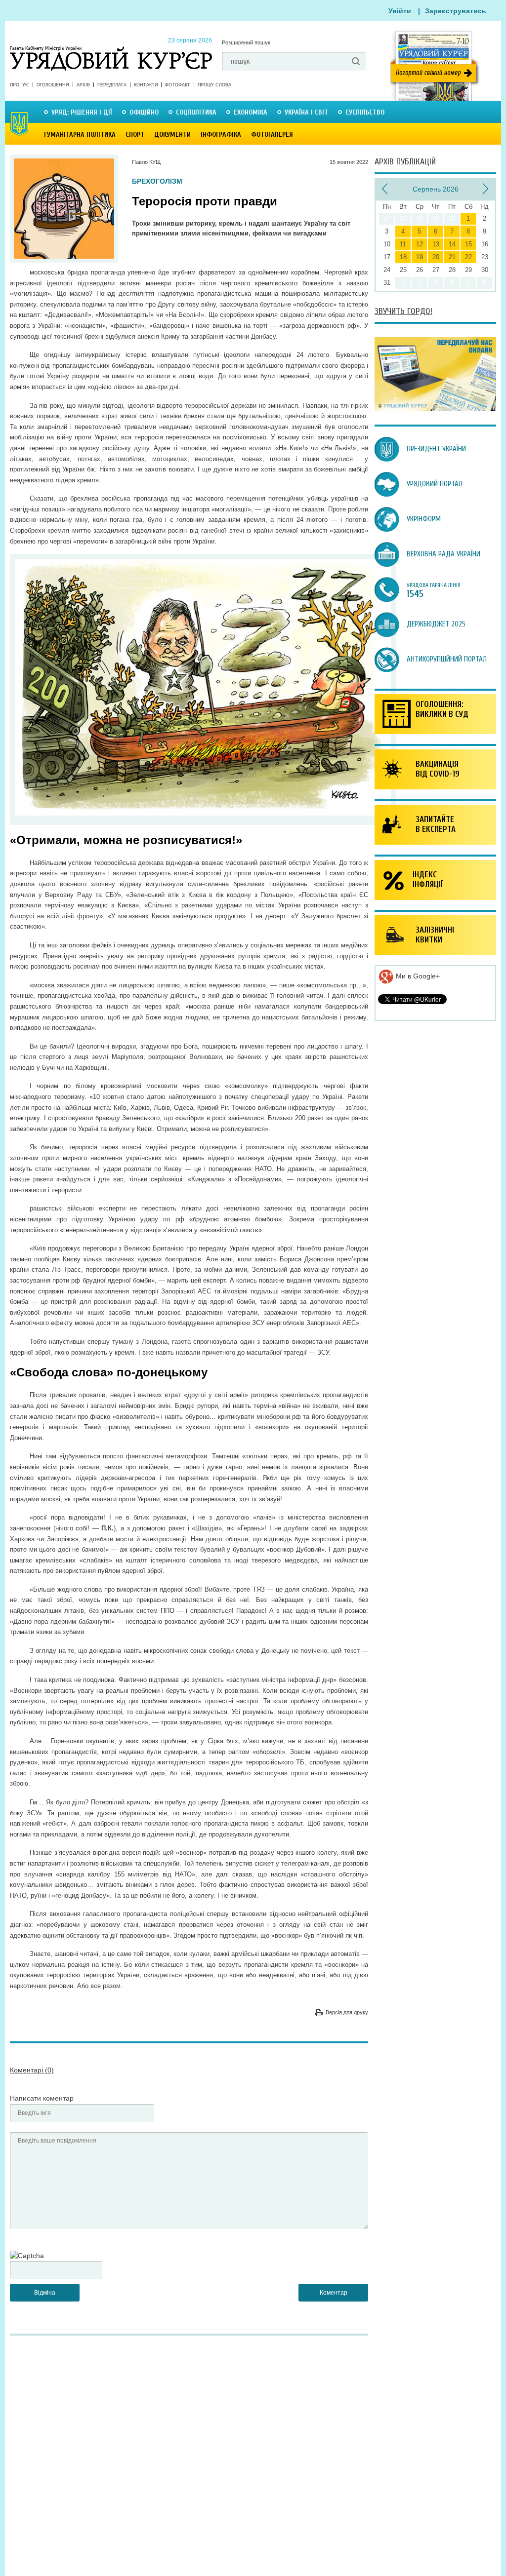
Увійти (400, 11)
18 (403, 257)
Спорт (135, 135)
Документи (172, 135)
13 (436, 244)
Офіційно (144, 112)
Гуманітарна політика (80, 135)
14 (452, 244)
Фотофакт (178, 85)
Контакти (146, 85)
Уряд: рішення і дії (82, 112)
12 (420, 244)
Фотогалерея (272, 135)
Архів (83, 85)
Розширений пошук (246, 42)
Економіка (251, 112)
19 (420, 257)
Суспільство (365, 112)
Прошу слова (214, 85)
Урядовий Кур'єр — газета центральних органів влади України (111, 49)
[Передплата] (435, 409)
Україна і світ (306, 112)
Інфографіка (221, 135)
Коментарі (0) (32, 2070)
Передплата (112, 85)
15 (468, 244)
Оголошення (53, 85)
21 (452, 257)
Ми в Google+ (417, 976)
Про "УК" (20, 85)
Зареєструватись (456, 11)
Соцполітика (196, 112)
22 (468, 257)
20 (436, 257)
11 (403, 244)
